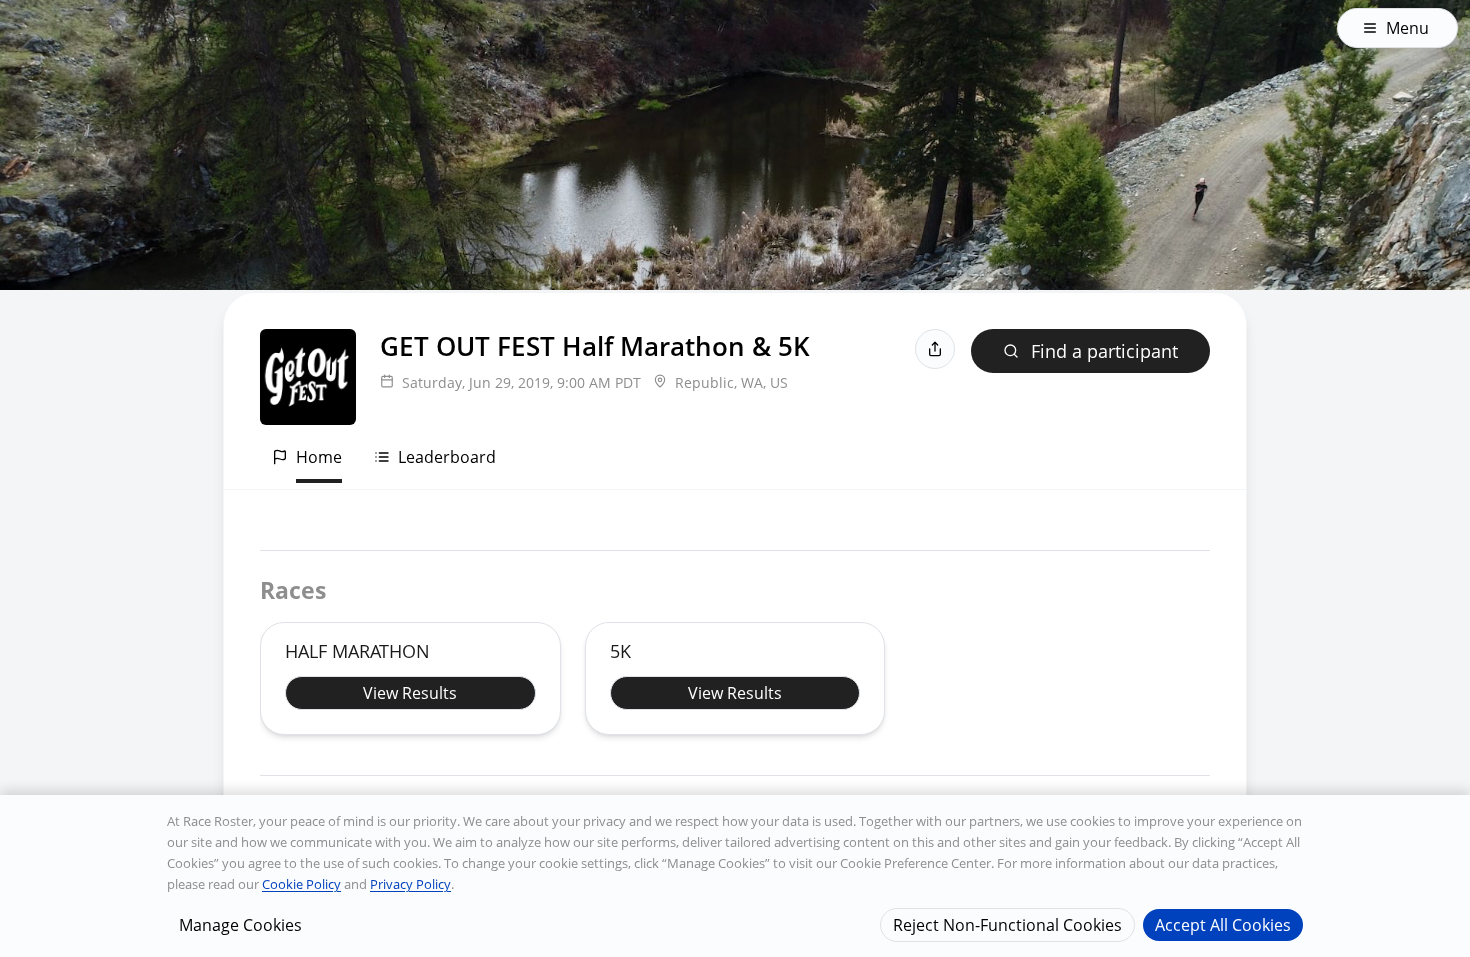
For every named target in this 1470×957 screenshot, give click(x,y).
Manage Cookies (240, 924)
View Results (410, 693)
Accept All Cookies (1223, 924)
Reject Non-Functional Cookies (1007, 924)
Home (319, 457)
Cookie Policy (301, 884)
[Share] (935, 349)
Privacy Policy (410, 884)
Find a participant (1104, 351)
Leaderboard (447, 457)
